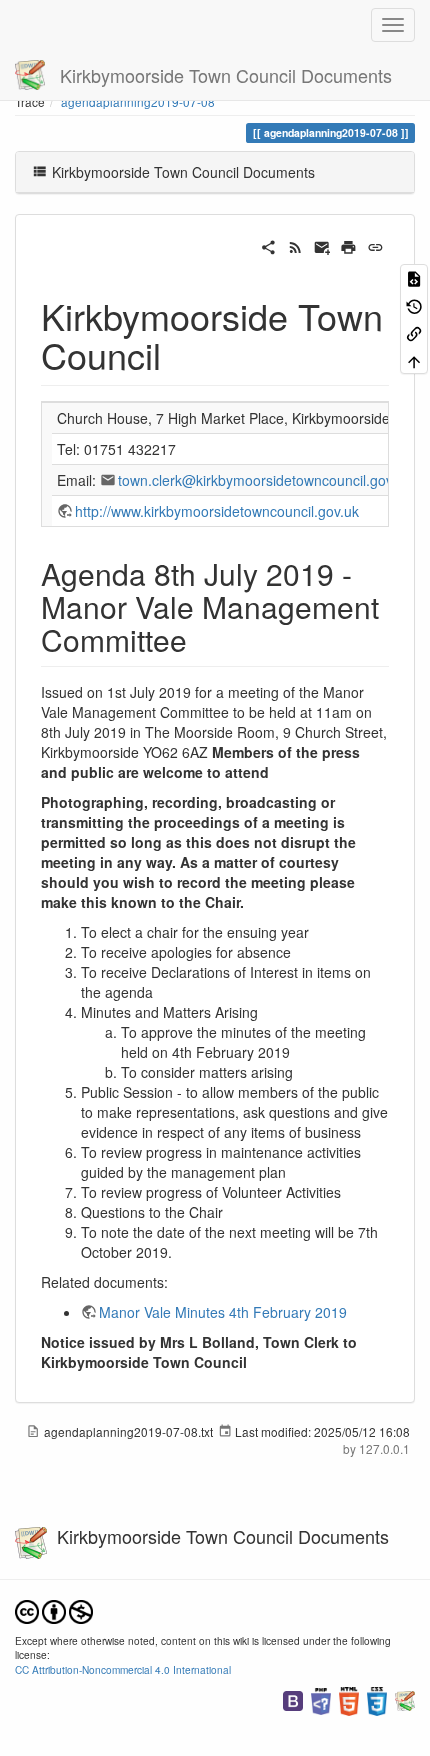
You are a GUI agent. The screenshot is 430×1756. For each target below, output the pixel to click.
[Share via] (268, 245)
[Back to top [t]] (414, 359)
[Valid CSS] (377, 1699)
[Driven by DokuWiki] (405, 1699)
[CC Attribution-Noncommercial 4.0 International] (54, 1609)
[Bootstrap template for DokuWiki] (293, 1699)
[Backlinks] (414, 332)
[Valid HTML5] (349, 1699)
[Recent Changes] (295, 245)
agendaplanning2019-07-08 (138, 101)
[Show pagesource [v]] (414, 277)
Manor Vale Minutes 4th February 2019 (223, 1312)
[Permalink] (375, 245)
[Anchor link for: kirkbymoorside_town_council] (179, 354)
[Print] (348, 245)
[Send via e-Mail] (322, 245)
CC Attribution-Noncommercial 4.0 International (123, 1669)
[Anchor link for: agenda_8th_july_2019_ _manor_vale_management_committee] (202, 639)
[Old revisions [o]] (414, 304)
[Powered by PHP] (321, 1699)
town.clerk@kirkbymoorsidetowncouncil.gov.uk (264, 480)
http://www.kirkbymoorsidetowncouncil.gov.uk (217, 511)
